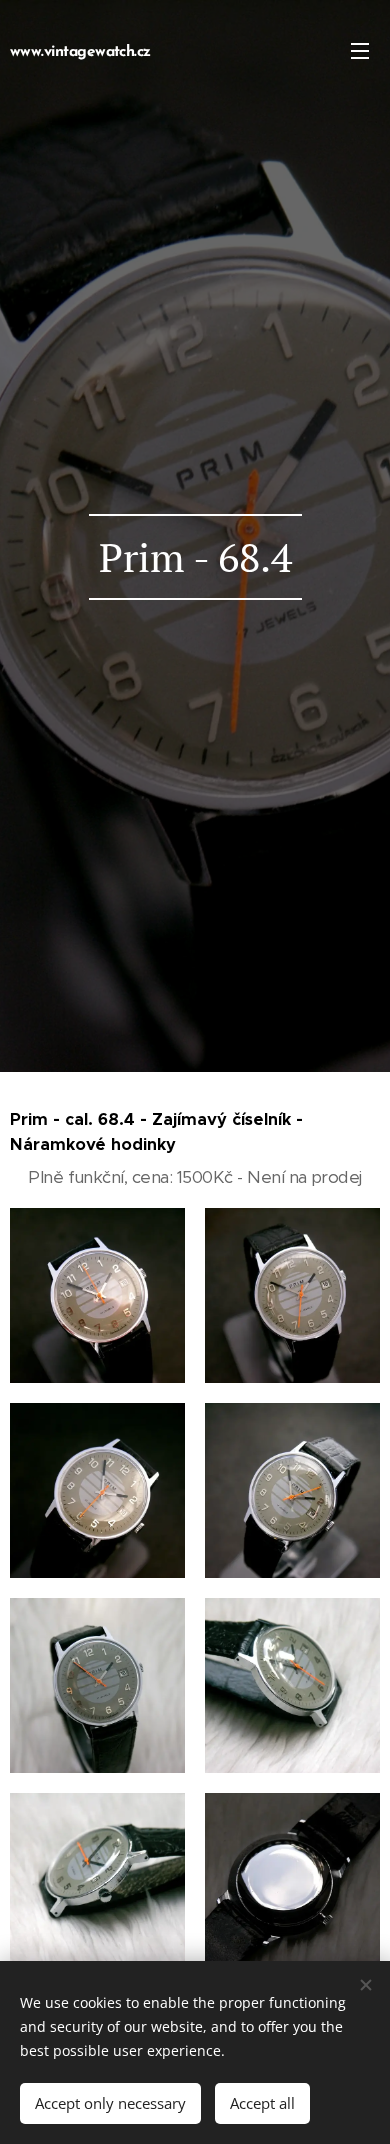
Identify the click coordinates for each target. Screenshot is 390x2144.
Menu (360, 50)
